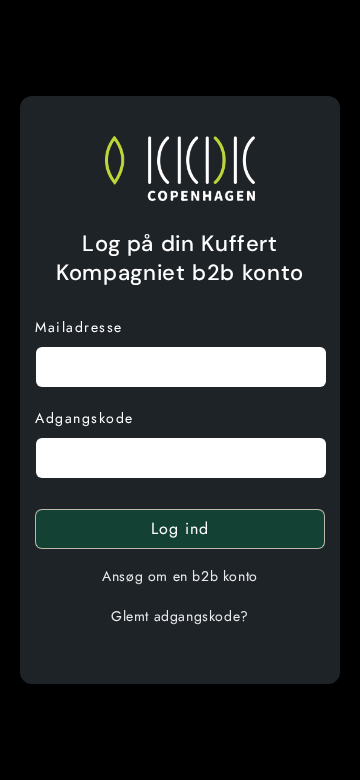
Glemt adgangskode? (180, 616)
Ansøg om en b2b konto (180, 576)
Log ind (180, 528)
